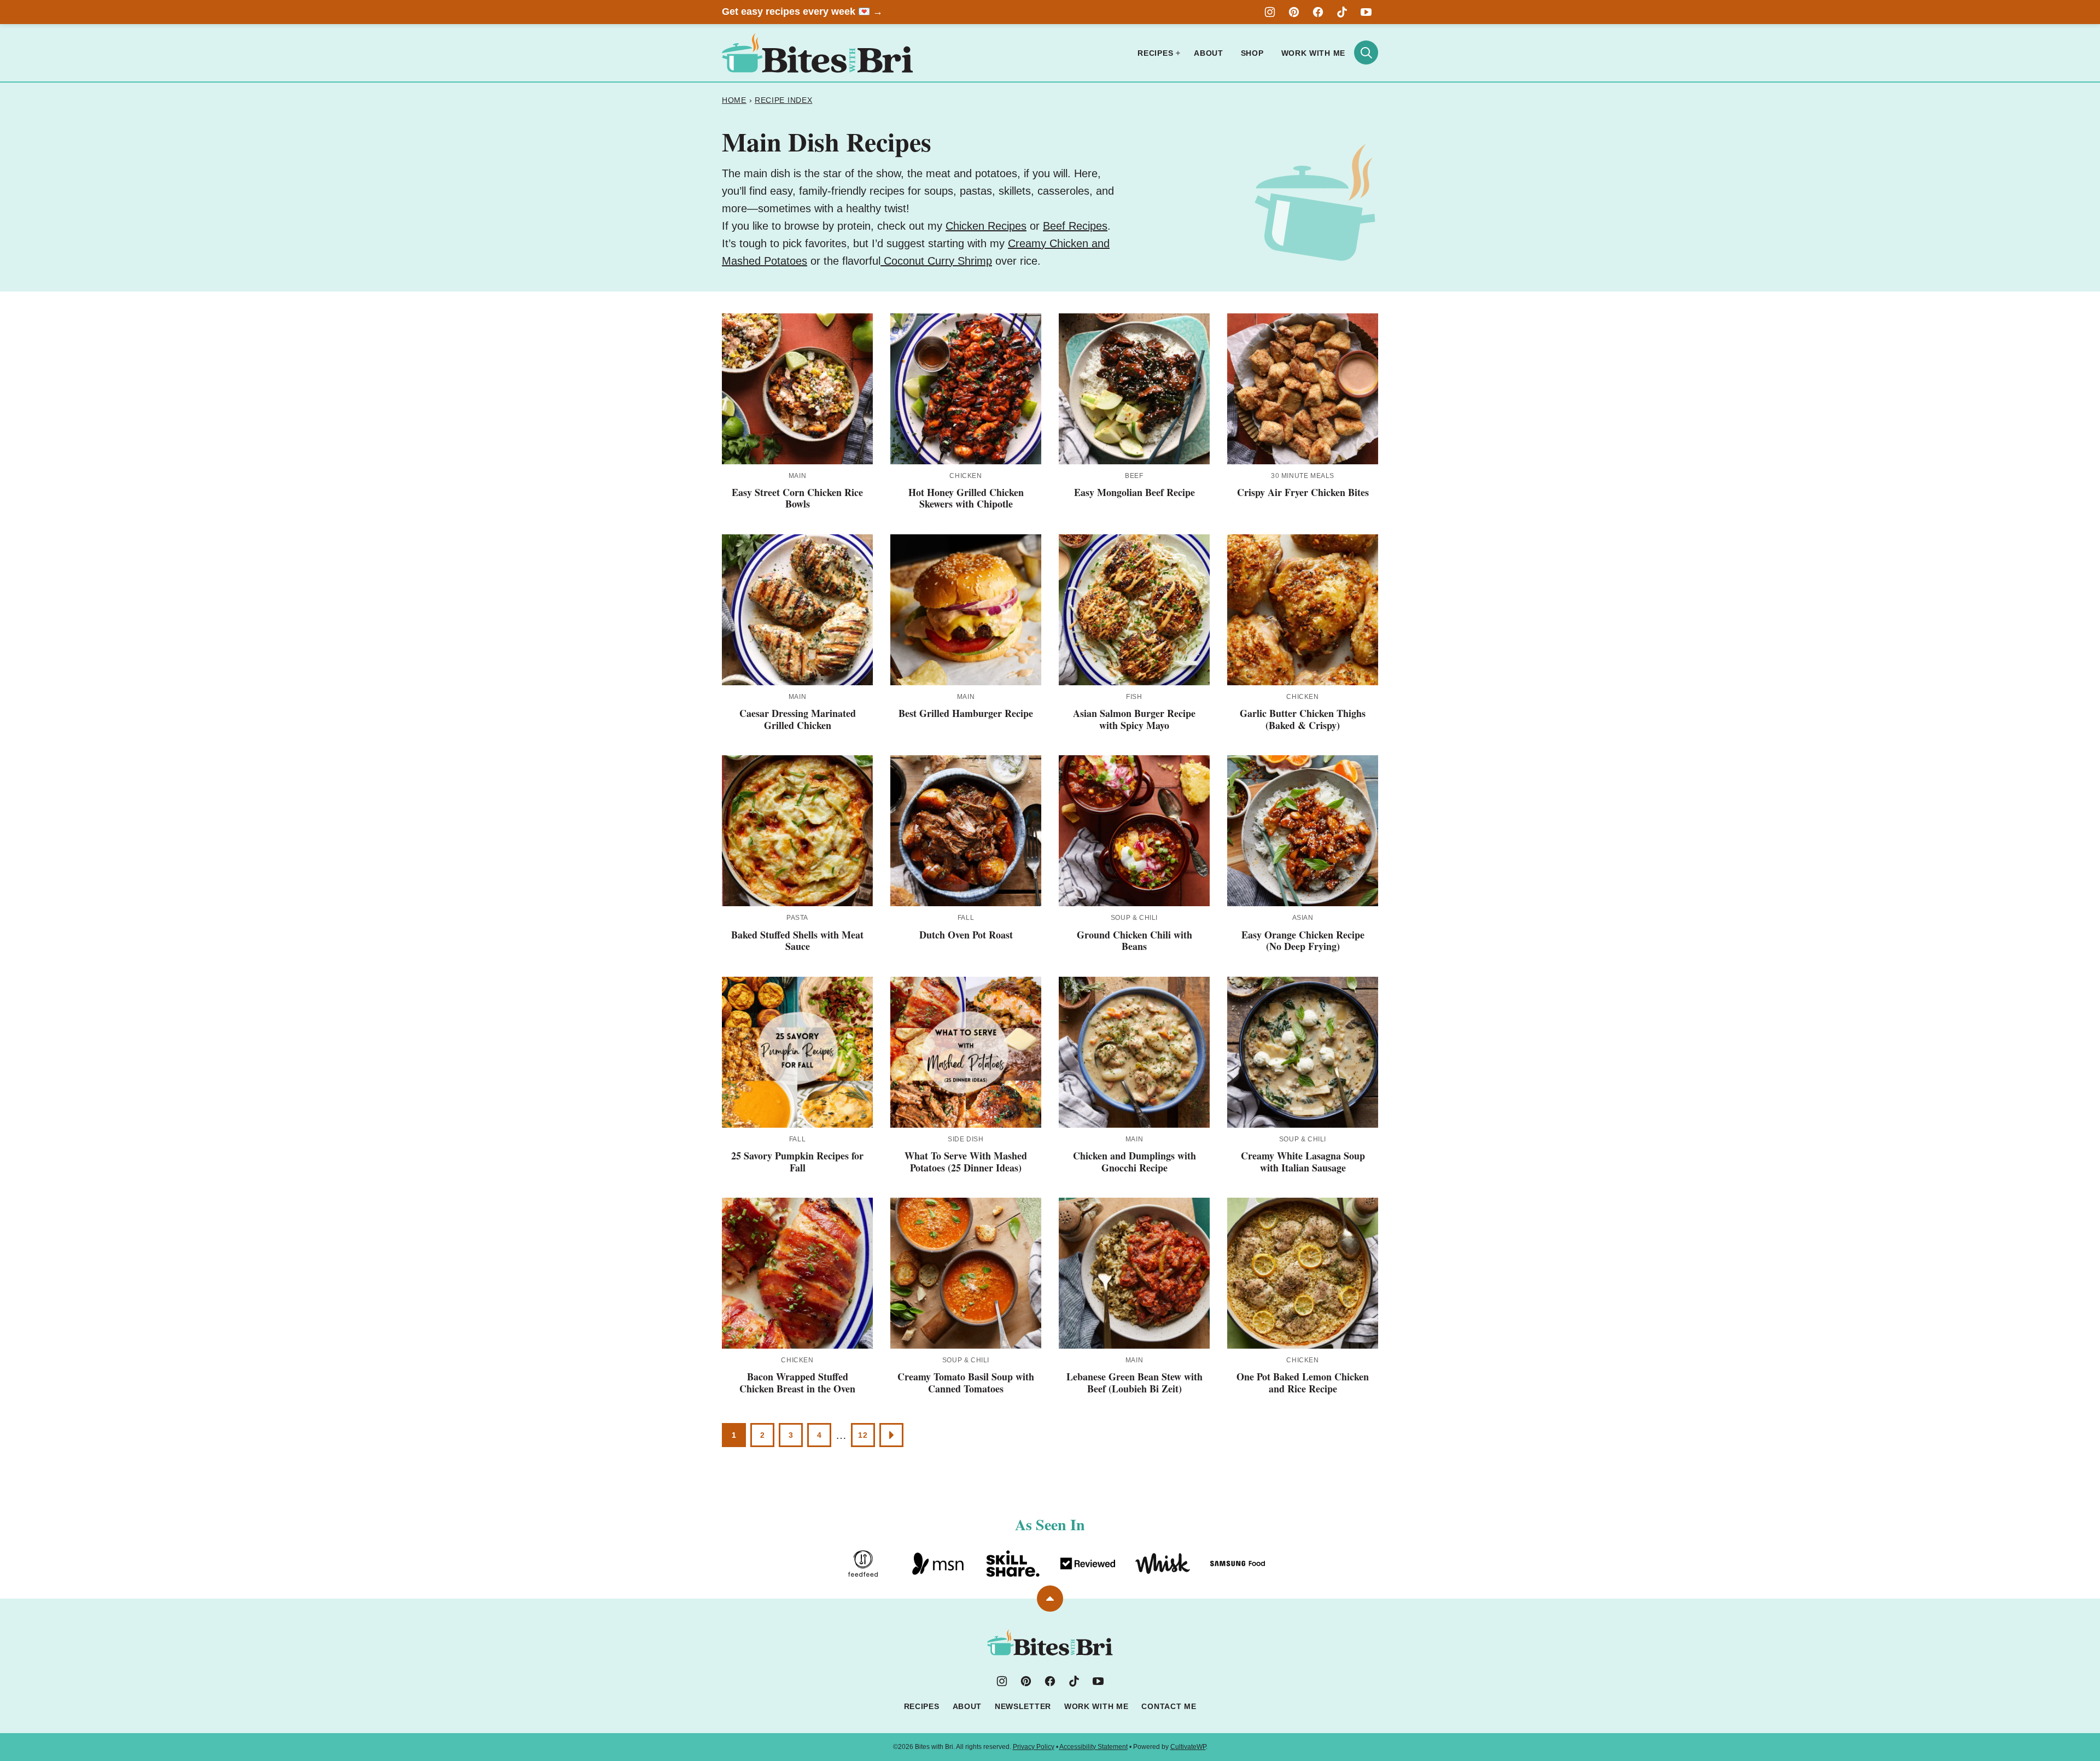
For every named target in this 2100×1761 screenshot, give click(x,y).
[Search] (1366, 53)
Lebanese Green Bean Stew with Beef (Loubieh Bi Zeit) (1134, 1383)
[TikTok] (1342, 12)
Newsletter (1023, 1706)
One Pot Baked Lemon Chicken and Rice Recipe (1303, 1383)
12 (863, 1435)
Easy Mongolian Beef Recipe (1134, 492)
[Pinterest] (1294, 12)
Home (734, 100)
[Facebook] (1318, 12)
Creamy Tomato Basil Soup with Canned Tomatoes (966, 1383)
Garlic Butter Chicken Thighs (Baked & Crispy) (1303, 719)
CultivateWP (1188, 1747)
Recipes (1155, 53)
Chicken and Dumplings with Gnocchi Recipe (1134, 1162)
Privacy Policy (1034, 1747)
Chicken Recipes (986, 226)
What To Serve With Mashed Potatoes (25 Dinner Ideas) (966, 1162)
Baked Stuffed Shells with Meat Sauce (797, 941)
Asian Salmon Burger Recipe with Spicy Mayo (1134, 719)
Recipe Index (783, 100)
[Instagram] (1270, 12)
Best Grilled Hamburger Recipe (966, 713)
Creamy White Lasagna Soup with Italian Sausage (1303, 1162)
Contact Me (1169, 1706)
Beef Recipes (1075, 226)
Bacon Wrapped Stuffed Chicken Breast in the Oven (797, 1383)
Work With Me (1313, 53)
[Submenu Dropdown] (1178, 53)
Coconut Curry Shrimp (936, 261)
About (1209, 53)
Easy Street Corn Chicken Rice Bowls (797, 498)
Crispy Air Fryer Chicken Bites (1303, 492)
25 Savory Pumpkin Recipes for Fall (797, 1162)
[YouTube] (1366, 12)
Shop (1252, 53)
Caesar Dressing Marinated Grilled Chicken (798, 719)
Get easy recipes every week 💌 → (802, 11)
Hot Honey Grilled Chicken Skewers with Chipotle (966, 498)
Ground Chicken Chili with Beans (1134, 941)
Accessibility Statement (1093, 1747)
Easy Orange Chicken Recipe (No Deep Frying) (1303, 941)
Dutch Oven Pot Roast (966, 935)
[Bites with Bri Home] (818, 53)
